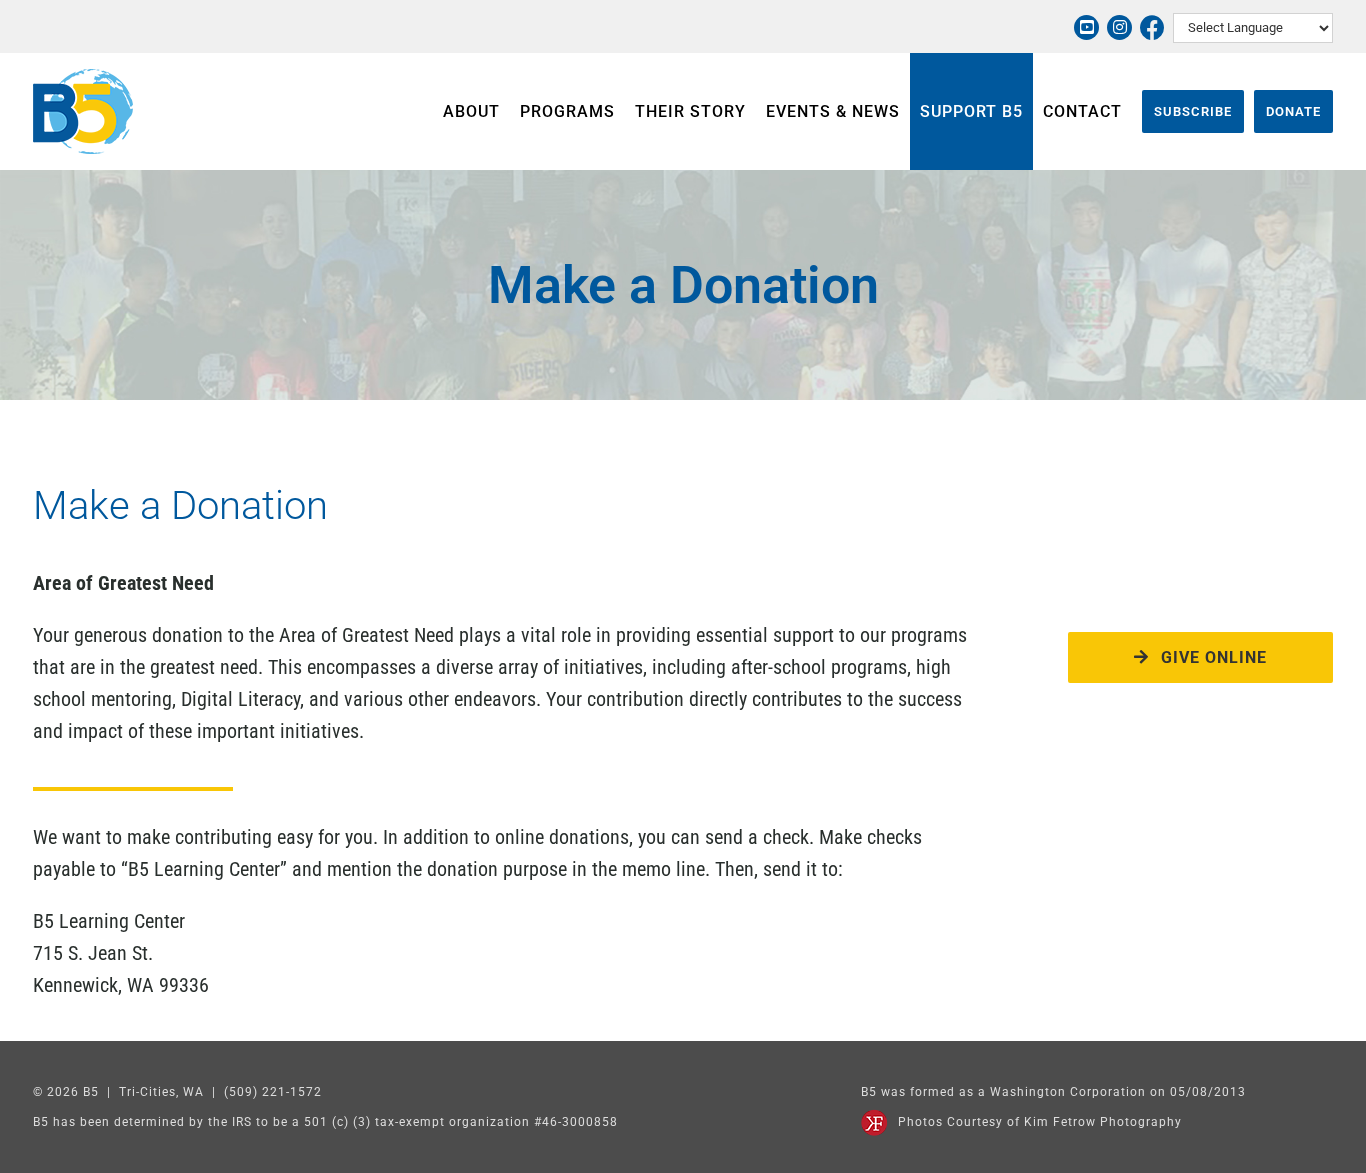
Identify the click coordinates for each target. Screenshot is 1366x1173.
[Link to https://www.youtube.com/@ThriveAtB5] (1086, 27)
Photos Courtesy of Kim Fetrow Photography (1040, 1122)
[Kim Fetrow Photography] (874, 1119)
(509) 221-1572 (273, 1092)
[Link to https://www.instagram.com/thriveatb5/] (1119, 27)
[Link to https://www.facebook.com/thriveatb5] (1152, 27)
